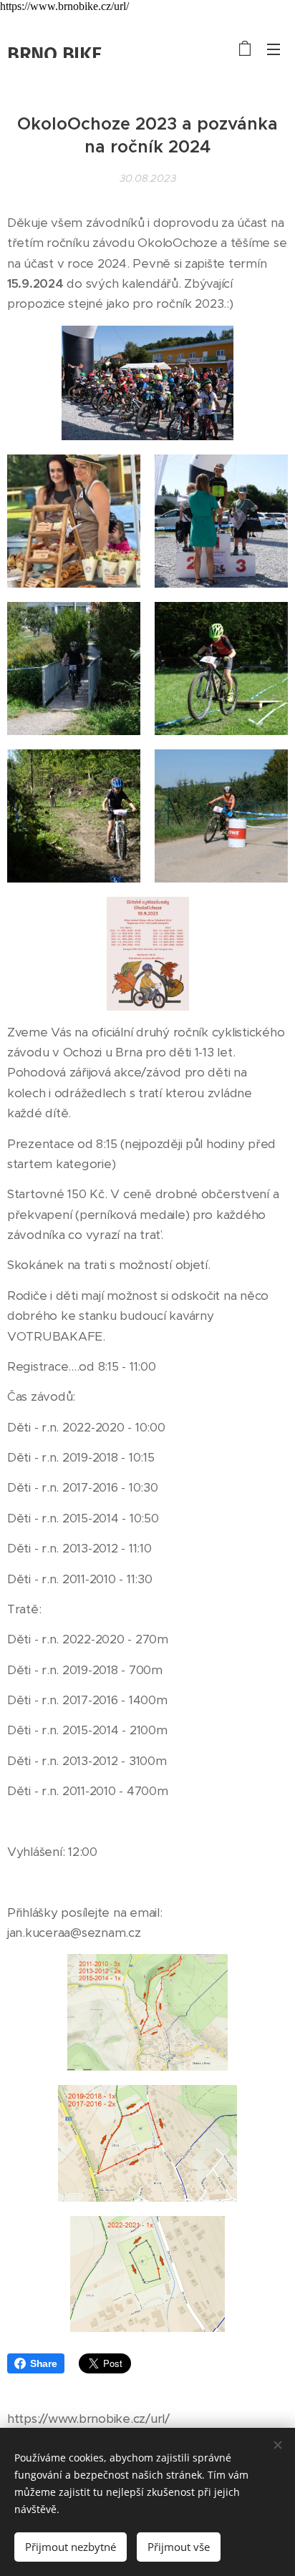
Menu (274, 49)
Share (44, 2363)
